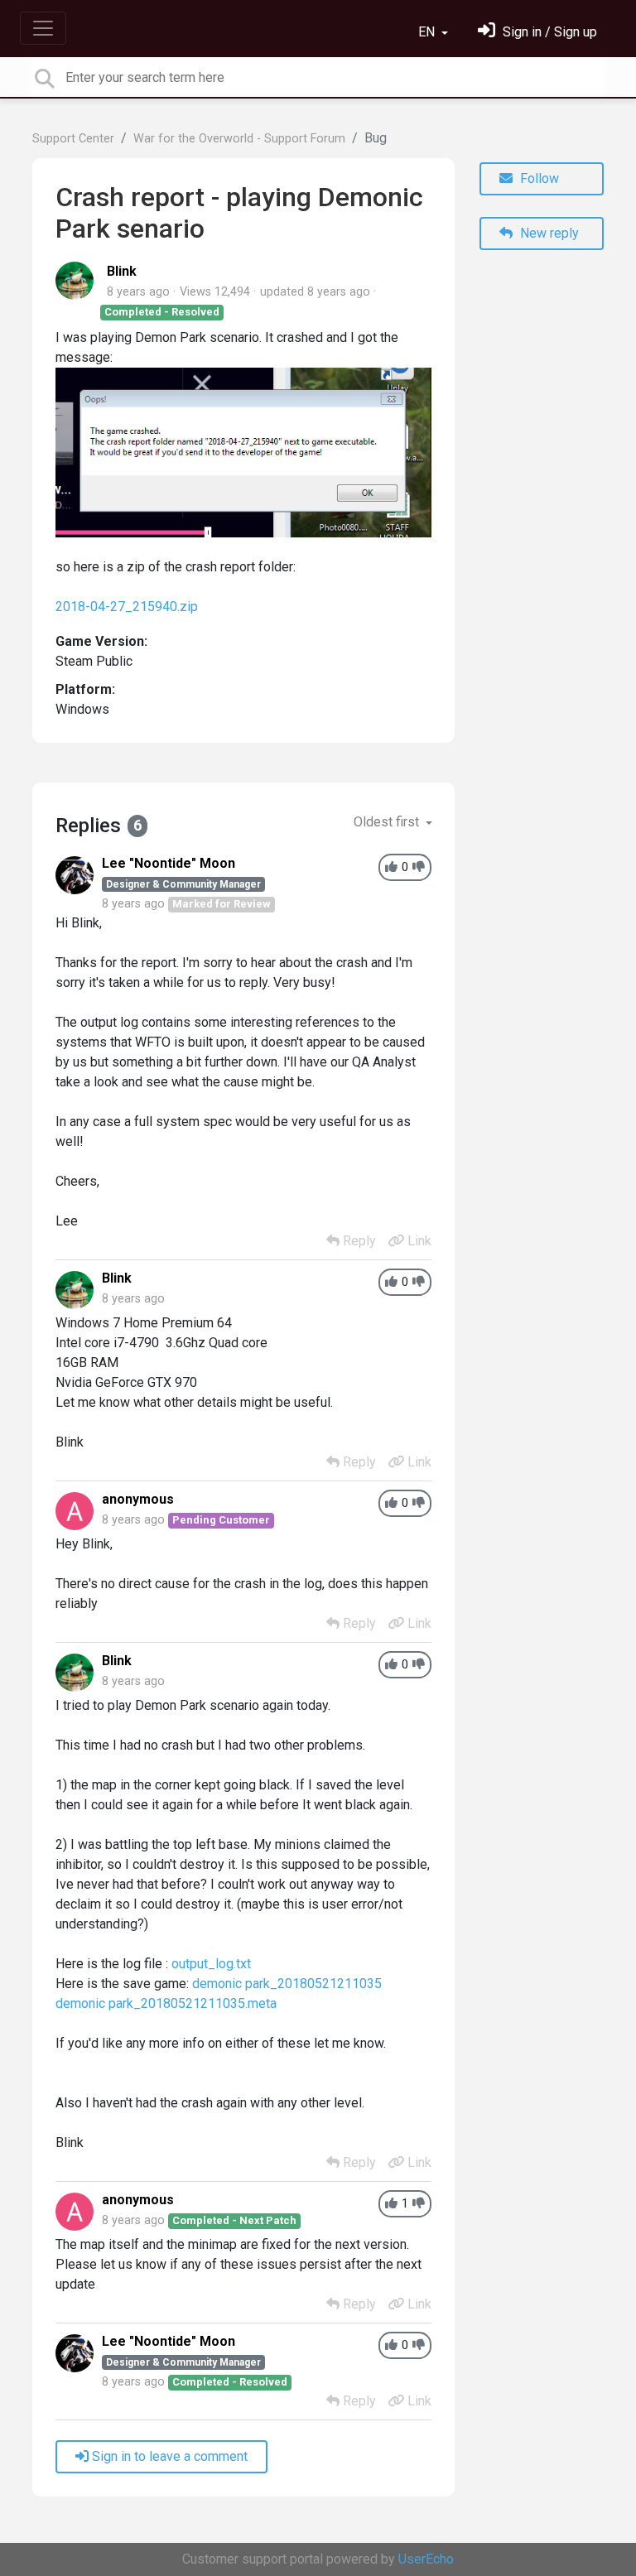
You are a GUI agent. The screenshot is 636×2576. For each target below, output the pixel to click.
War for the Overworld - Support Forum (239, 139)
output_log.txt (211, 1964)
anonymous (138, 1499)
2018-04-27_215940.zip (127, 607)
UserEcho (426, 2559)
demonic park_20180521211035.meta (166, 2003)
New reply (548, 233)
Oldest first (388, 822)
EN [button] (428, 32)
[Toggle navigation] (43, 28)
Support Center (73, 139)
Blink (122, 271)
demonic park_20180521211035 (287, 1984)
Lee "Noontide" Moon (169, 863)
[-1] (419, 867)
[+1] (391, 867)
